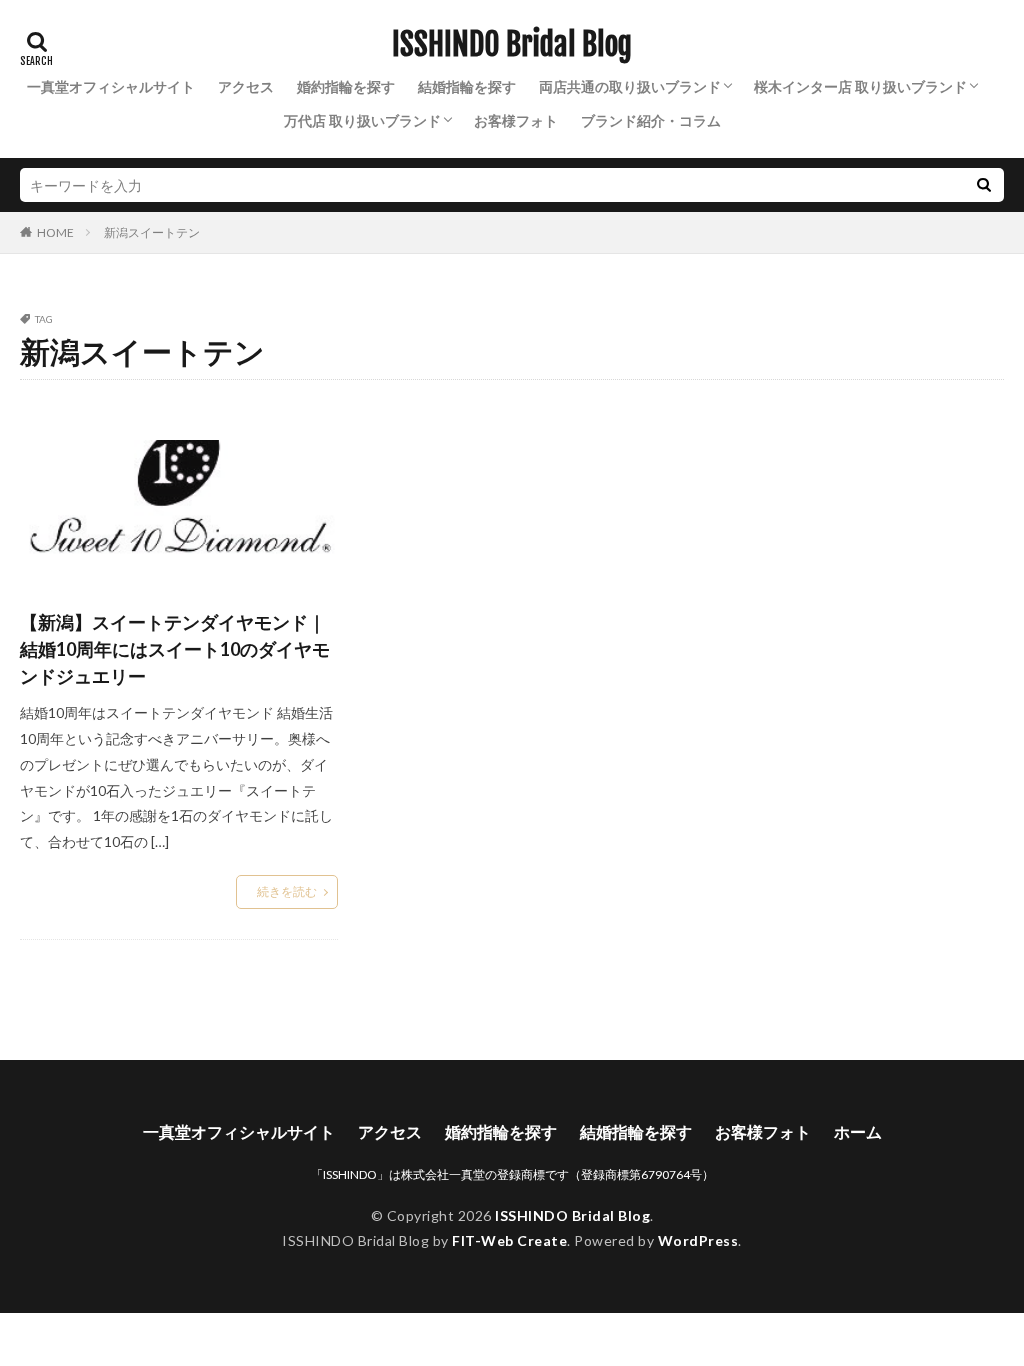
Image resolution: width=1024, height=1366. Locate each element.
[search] (984, 185)
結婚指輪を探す (467, 86)
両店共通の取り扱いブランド (630, 86)
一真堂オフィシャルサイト (111, 86)
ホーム (858, 1131)
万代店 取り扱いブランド (362, 120)
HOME (55, 232)
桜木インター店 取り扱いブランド (860, 86)
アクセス (246, 86)
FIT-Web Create (509, 1240)
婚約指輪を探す (346, 86)
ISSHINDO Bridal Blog (512, 45)
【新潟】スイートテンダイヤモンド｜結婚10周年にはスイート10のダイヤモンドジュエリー (175, 649)
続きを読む (287, 891)
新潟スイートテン (152, 232)
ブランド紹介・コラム (651, 120)
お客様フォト (516, 120)
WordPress (698, 1240)
